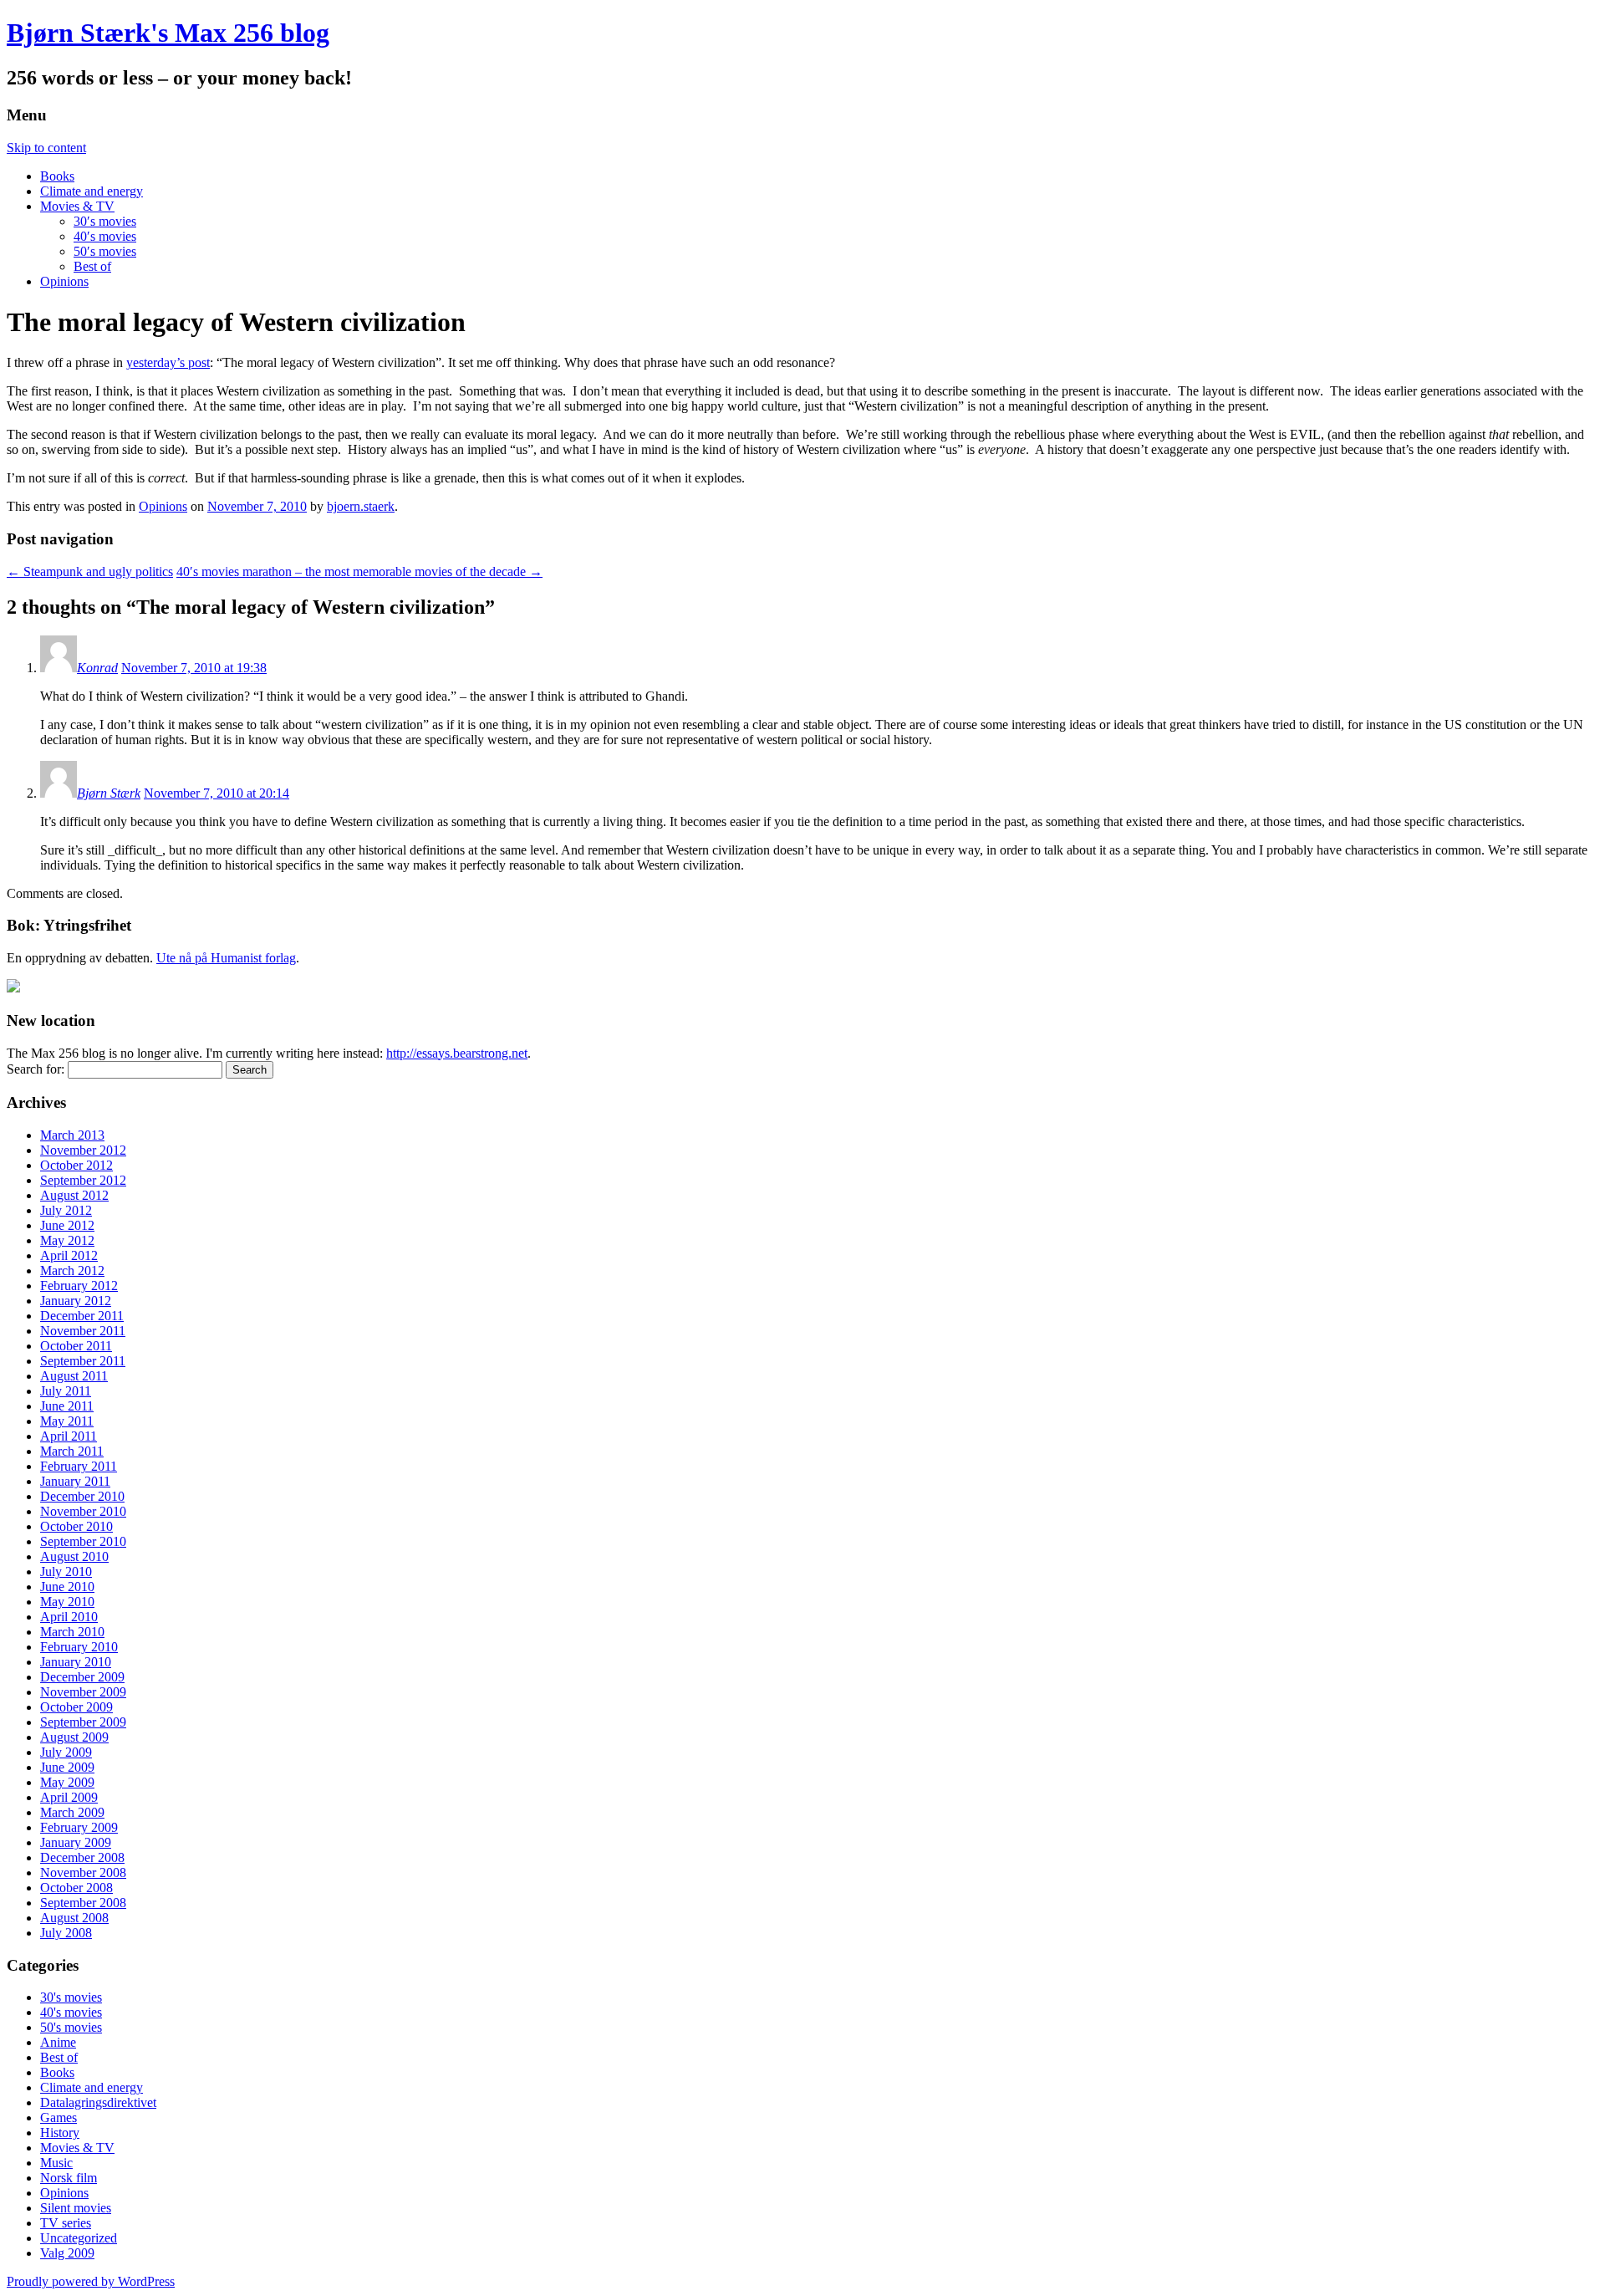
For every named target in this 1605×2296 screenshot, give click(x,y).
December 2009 (82, 1677)
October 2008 (76, 1888)
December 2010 (82, 1496)
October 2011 (76, 1346)
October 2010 (76, 1526)
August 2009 (74, 1737)
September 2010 (83, 1541)
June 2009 (67, 1767)
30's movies (71, 1997)
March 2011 (72, 1451)
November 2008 (83, 1873)
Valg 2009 (67, 2253)
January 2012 (76, 1301)
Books (57, 176)
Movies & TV (77, 206)
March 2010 (72, 1632)
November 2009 (83, 1692)
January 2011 (75, 1481)
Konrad (97, 668)
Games (59, 2117)
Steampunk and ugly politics (90, 571)
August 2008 (74, 1918)
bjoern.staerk (361, 506)
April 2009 (69, 1797)
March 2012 (72, 1270)
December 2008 (82, 1857)
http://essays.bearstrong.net (457, 1053)
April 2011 (69, 1436)
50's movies (71, 2027)
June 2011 (67, 1406)
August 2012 (74, 1195)
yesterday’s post (168, 362)
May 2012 (67, 1240)
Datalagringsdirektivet (98, 2102)
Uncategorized (79, 2238)
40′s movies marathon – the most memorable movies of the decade (359, 571)
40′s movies (105, 236)
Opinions (64, 281)
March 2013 (72, 1135)
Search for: (36, 1069)
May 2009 (67, 1782)
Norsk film (69, 2178)
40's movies (71, 2012)
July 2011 (66, 1391)
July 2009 (66, 1752)
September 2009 (83, 1722)
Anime (58, 2042)
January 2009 (76, 1842)
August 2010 (74, 1556)
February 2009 (79, 1827)
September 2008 (83, 1903)
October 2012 (76, 1165)
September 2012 (83, 1180)
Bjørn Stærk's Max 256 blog (168, 33)
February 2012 (79, 1286)
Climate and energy (92, 191)
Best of (92, 266)
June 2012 (67, 1225)
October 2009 (76, 1707)
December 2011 (82, 1316)
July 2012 (66, 1210)
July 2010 (66, 1571)
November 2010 (83, 1511)
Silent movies (76, 2208)
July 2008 (66, 1933)
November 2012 (83, 1150)
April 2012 (69, 1255)
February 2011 (79, 1466)
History (60, 2133)
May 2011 (67, 1421)
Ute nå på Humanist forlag (226, 958)
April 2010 (69, 1617)
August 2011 (74, 1376)
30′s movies (105, 221)
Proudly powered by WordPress (91, 2281)
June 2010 (67, 1587)
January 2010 (76, 1662)
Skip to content (46, 148)
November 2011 (83, 1331)
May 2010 (67, 1602)
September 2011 (83, 1361)
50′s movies (105, 251)
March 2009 (72, 1812)
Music (56, 2163)
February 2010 (79, 1647)
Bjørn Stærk (109, 793)
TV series (66, 2223)
